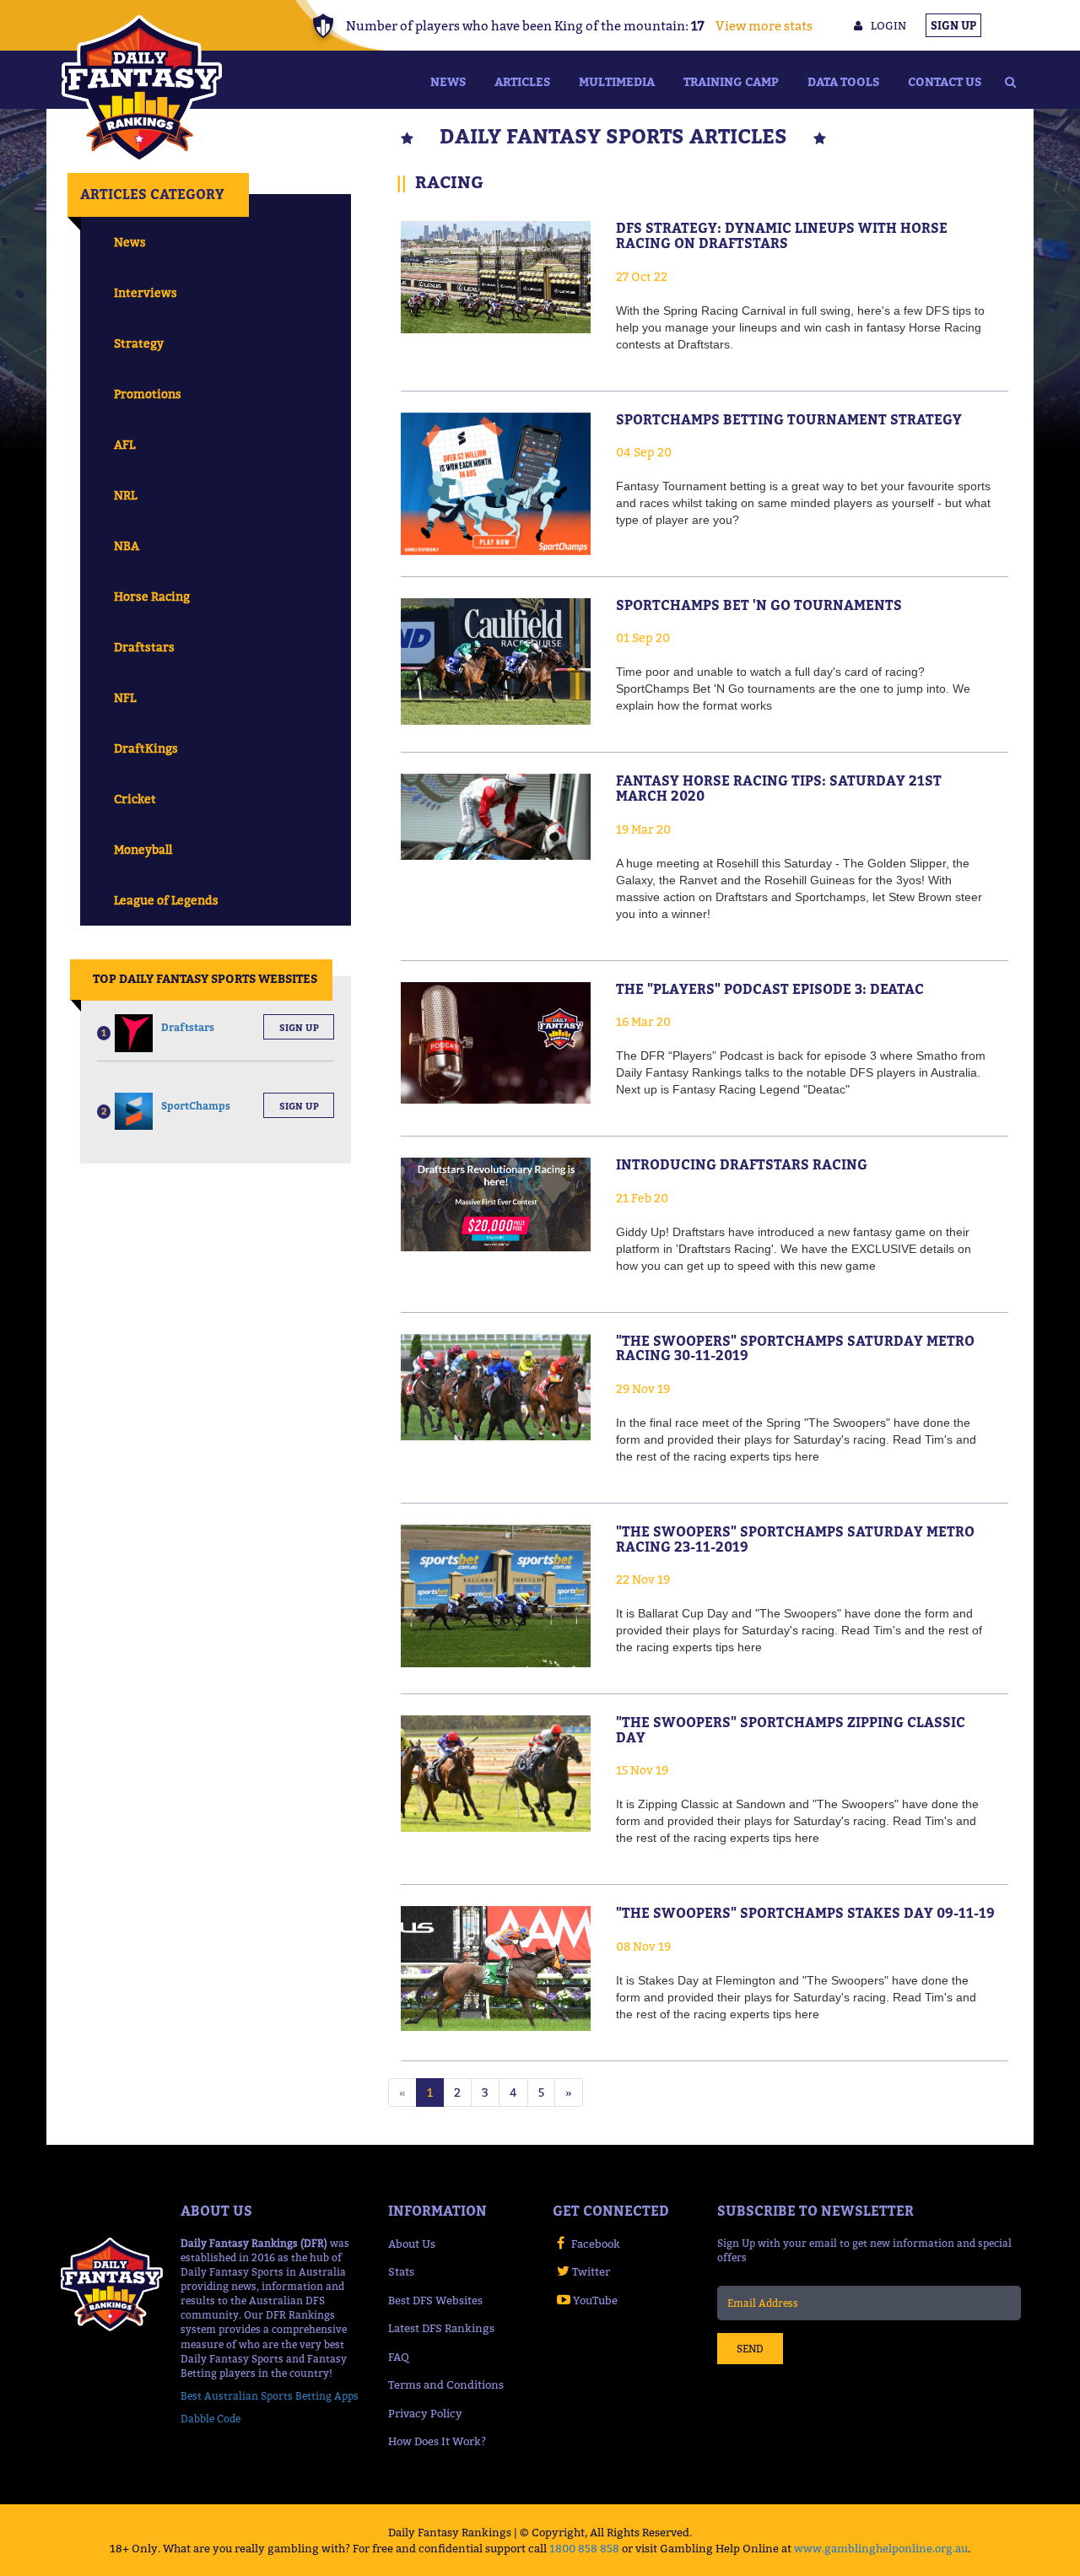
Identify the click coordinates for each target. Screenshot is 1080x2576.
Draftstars (144, 647)
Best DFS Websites (435, 2300)
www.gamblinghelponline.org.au (881, 2548)
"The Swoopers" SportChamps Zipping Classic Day (791, 1730)
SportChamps (196, 1106)
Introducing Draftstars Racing (742, 1164)
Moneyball (143, 849)
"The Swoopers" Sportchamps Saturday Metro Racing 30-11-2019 (795, 1348)
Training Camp (731, 81)
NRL (125, 495)
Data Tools (843, 81)
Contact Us (945, 81)
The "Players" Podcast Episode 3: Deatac (770, 989)
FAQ (399, 2357)
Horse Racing (152, 596)
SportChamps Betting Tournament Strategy (789, 419)
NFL (125, 697)
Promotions (148, 394)
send (750, 2349)
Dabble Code (211, 2419)
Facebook (596, 2244)
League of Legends (166, 900)
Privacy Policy (425, 2413)
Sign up (299, 1028)
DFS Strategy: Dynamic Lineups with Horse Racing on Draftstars (782, 235)
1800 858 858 (584, 2548)
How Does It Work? (437, 2441)
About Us (412, 2244)
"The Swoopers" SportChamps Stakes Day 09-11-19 (805, 1913)
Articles (522, 81)
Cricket (135, 799)
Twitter (591, 2271)
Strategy (139, 343)
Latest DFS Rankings (441, 2328)
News (448, 81)
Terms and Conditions (446, 2384)
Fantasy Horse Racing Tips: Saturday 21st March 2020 (779, 788)
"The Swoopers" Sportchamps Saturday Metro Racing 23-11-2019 (795, 1539)
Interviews (146, 292)
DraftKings (146, 748)
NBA (127, 545)
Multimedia (617, 81)
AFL (124, 444)
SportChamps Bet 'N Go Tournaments (759, 605)
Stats (401, 2271)
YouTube (595, 2300)
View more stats (764, 25)
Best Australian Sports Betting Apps (270, 2396)
